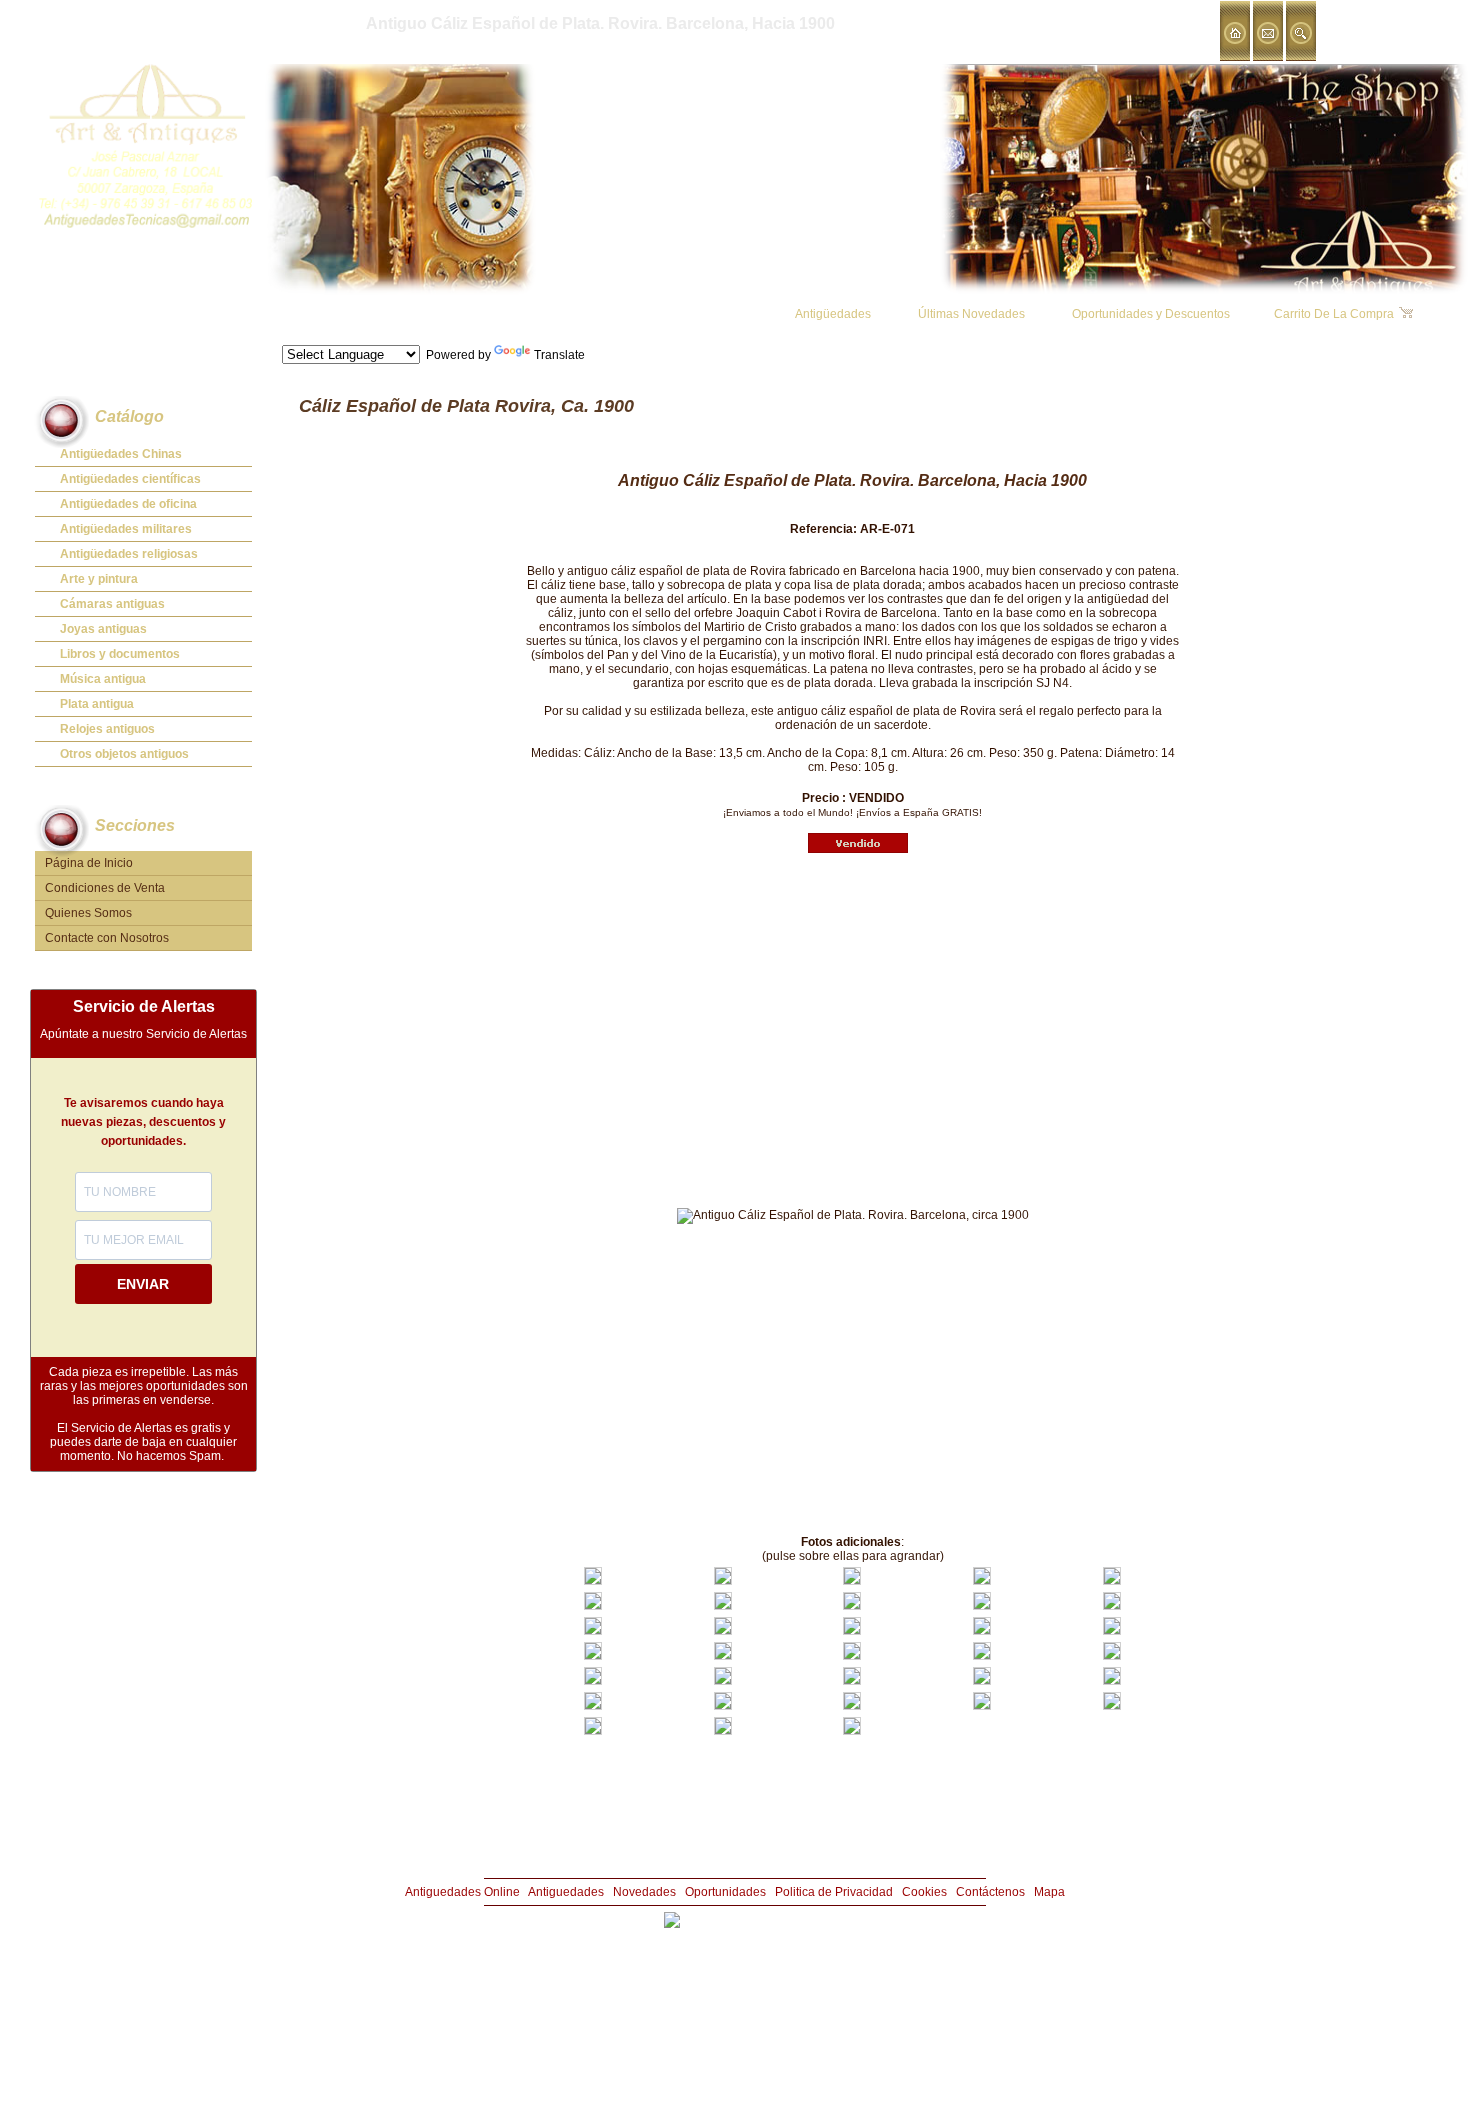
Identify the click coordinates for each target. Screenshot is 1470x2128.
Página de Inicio (89, 863)
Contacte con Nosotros (107, 938)
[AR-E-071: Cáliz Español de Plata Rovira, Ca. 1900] (593, 1581)
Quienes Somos (88, 913)
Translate (559, 355)
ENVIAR (143, 1284)
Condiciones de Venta (105, 888)
